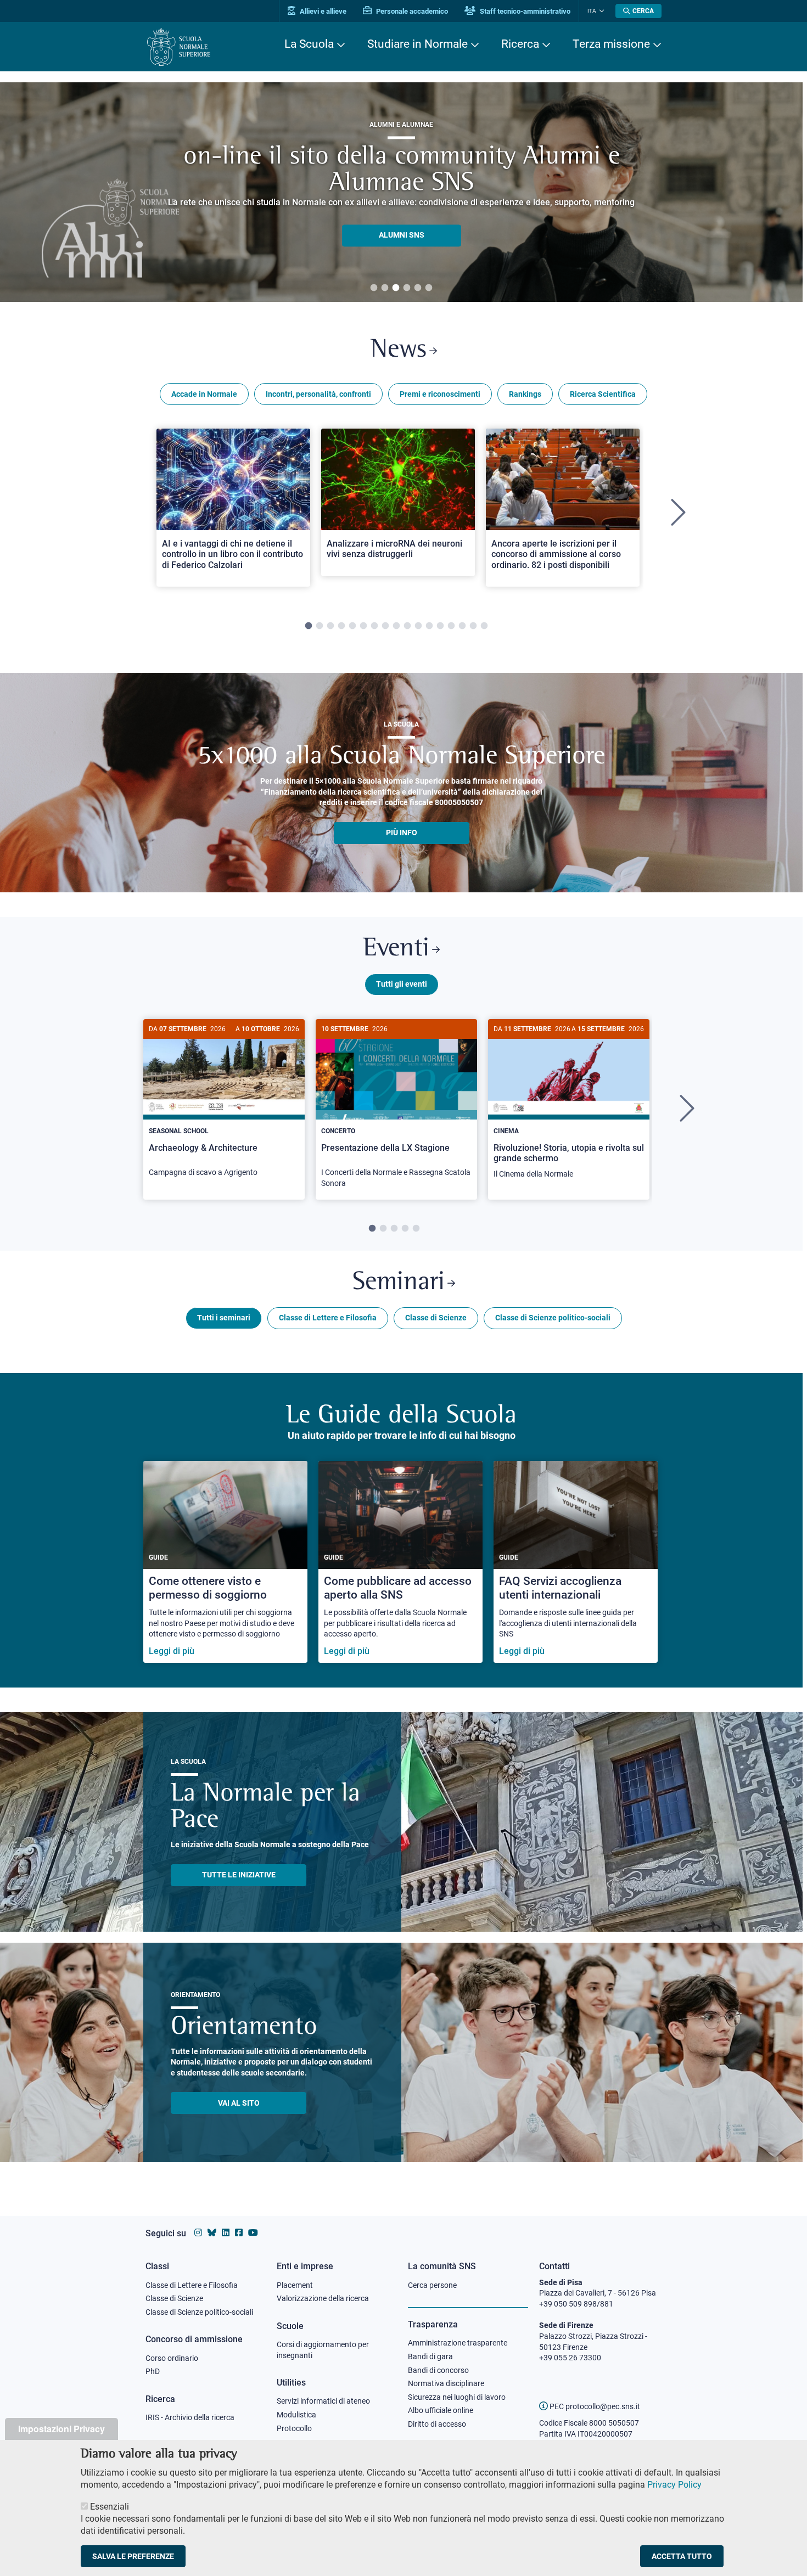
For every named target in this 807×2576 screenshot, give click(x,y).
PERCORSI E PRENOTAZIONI (402, 222)
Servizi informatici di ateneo (323, 2401)
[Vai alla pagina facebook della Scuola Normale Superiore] (239, 2233)
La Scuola (309, 44)
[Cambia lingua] (600, 11)
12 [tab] (429, 626)
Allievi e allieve (322, 11)
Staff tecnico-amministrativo (524, 11)
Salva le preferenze (133, 2556)
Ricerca (520, 44)
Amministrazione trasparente (458, 2343)
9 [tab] (396, 626)
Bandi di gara (430, 2356)
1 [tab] (374, 288)
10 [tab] (407, 626)
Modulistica (296, 2415)
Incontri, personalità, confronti (318, 394)
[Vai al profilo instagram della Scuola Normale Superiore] (198, 2233)
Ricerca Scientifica (603, 394)
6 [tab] (429, 288)
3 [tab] (396, 288)
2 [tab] (385, 288)
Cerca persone (432, 2285)
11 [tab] (418, 626)
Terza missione (611, 44)
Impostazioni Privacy (61, 2429)
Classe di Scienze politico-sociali (553, 1318)
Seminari (399, 1283)
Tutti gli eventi (402, 984)
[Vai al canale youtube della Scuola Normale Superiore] (253, 2233)
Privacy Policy (674, 2485)
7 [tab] (374, 626)
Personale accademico (411, 11)
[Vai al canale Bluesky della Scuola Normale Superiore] (212, 2233)
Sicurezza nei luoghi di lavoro (457, 2397)
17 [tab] (484, 626)
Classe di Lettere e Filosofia (328, 1318)
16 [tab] (473, 626)
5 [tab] (418, 288)
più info (402, 833)
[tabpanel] (233, 513)
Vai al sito (239, 2103)
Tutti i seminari (224, 1318)
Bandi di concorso (438, 2370)
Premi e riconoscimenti (440, 394)
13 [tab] (440, 626)
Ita (592, 11)
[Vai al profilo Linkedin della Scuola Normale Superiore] (226, 2233)
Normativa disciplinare (446, 2383)
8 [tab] (385, 626)
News (399, 350)
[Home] (179, 47)
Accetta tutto (682, 2556)
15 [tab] (462, 626)
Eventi (396, 949)
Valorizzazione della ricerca (323, 2298)
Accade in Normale (204, 394)
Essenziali (110, 2507)
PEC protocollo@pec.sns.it (594, 2406)
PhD (153, 2371)
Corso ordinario (172, 2358)
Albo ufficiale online (441, 2410)
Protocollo (294, 2428)
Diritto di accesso (437, 2424)
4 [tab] (407, 288)
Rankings (525, 394)
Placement (295, 2285)
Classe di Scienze (436, 1318)
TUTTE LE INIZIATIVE (239, 1875)
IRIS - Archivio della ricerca (190, 2417)
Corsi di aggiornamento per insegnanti (323, 2350)
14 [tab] (451, 626)
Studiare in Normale (417, 44)
